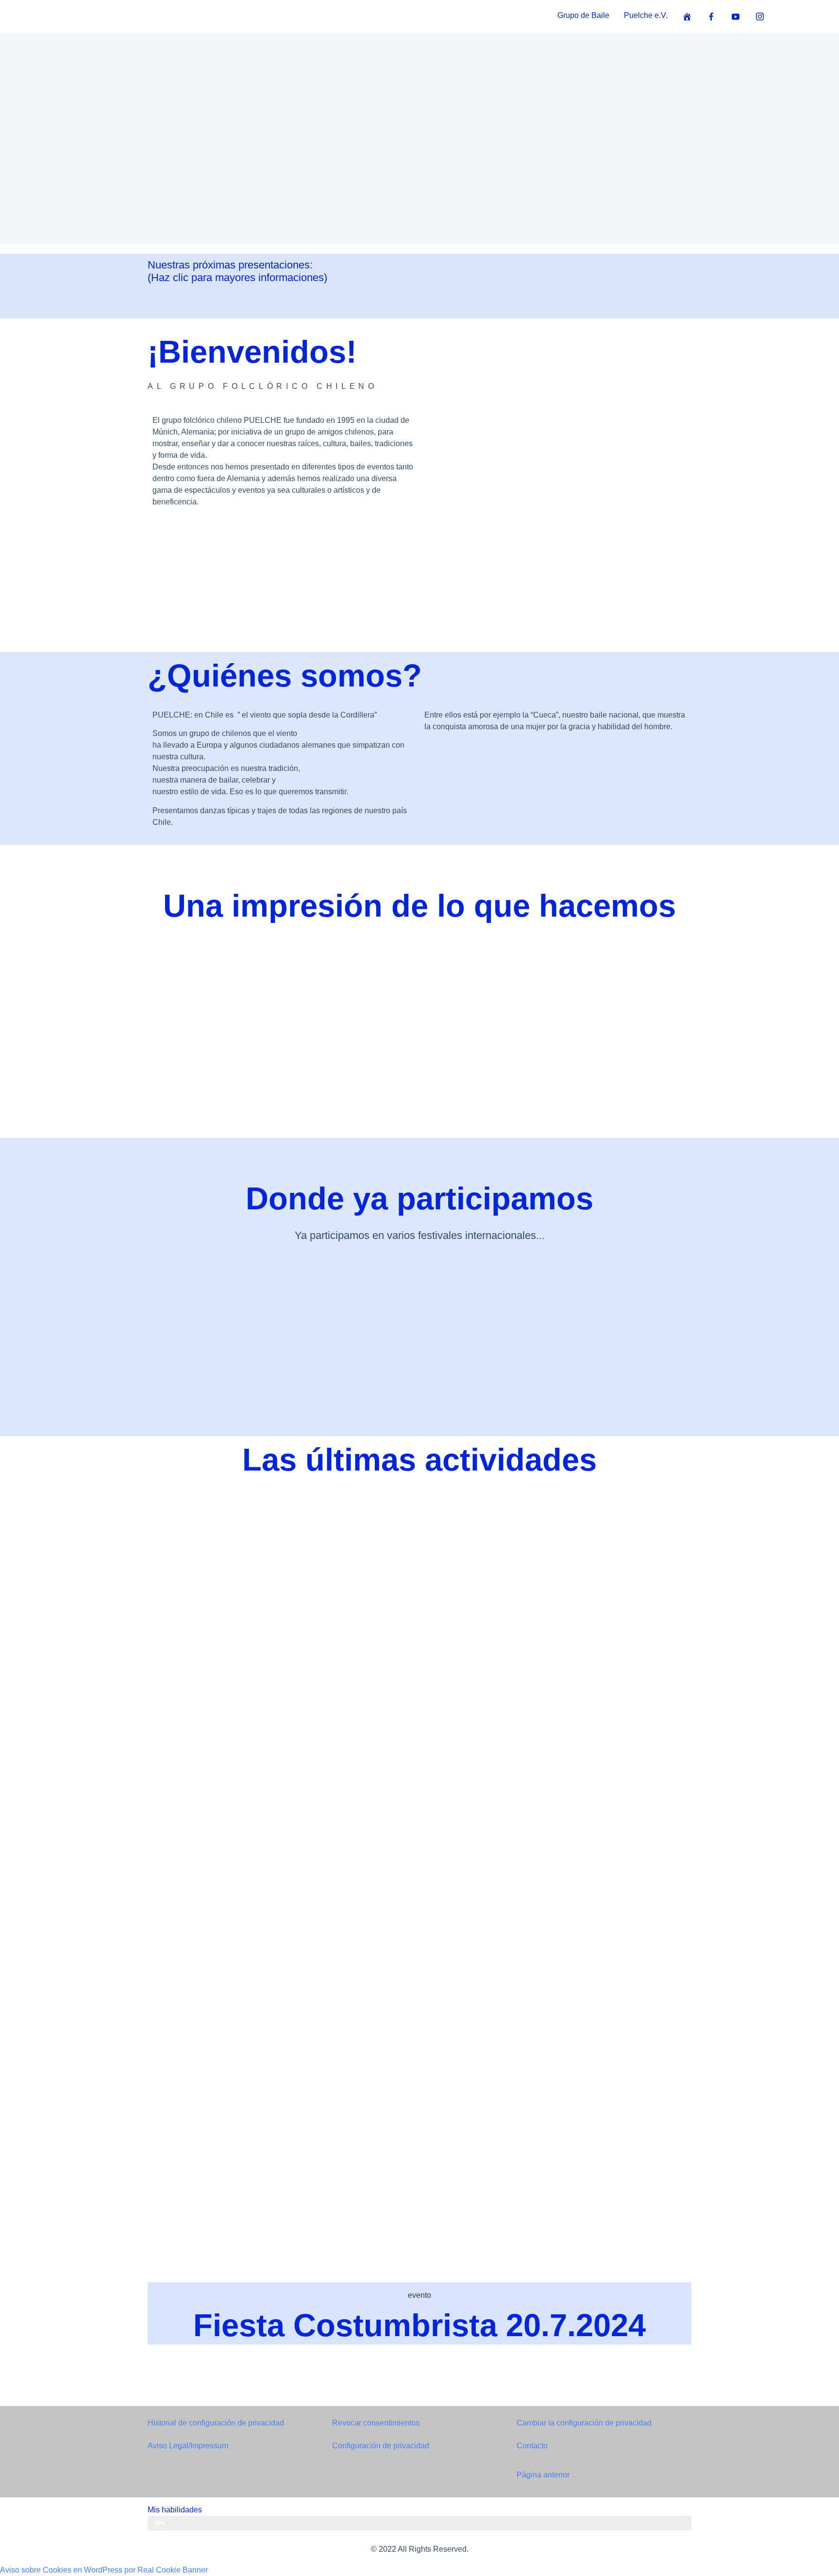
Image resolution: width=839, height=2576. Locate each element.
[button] (429, 482)
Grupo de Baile (583, 15)
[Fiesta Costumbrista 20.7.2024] (419, 1880)
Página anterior (543, 2475)
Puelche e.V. (646, 15)
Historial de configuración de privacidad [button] (216, 2423)
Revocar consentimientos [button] (376, 2423)
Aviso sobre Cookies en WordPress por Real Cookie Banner (104, 2570)
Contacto (532, 2446)
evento (419, 2295)
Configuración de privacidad (381, 2446)
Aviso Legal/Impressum (188, 2446)
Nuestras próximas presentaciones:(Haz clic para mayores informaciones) (237, 271)
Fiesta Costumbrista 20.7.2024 (419, 2325)
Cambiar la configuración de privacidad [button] (584, 2423)
